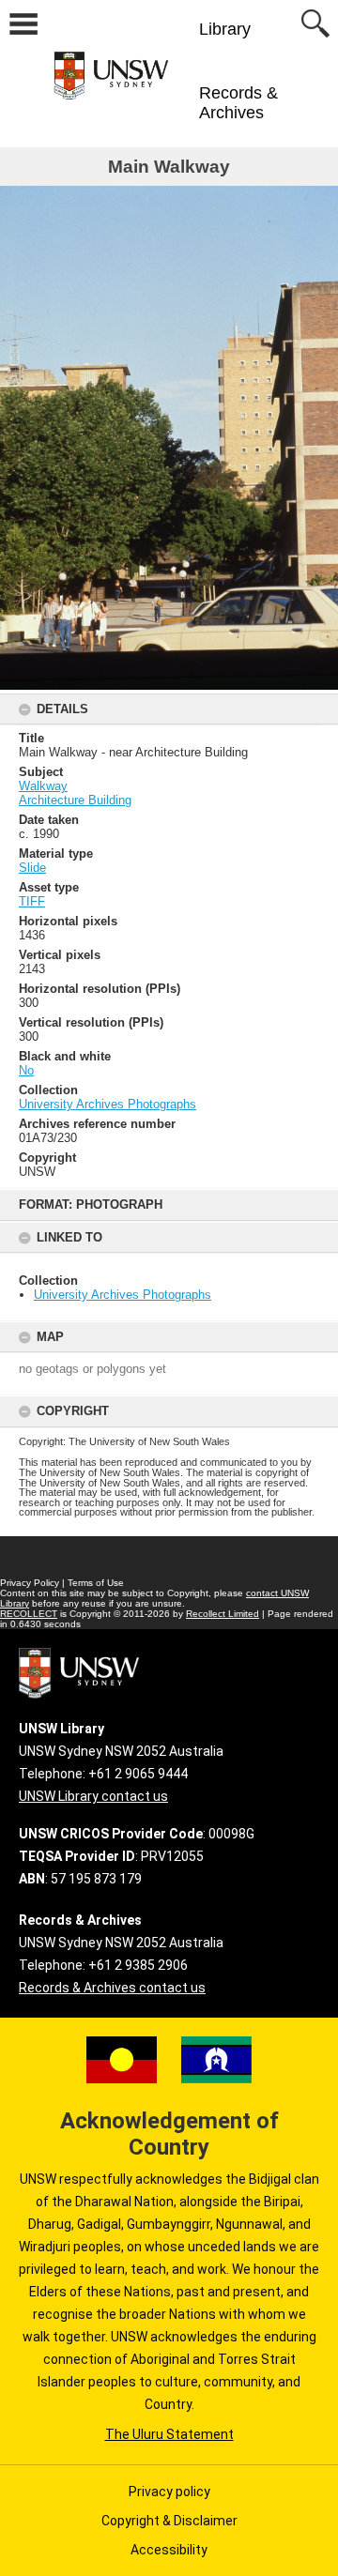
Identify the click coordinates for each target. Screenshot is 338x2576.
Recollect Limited (223, 1614)
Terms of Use (96, 1583)
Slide (32, 868)
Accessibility (169, 2550)
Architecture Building (75, 800)
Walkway (43, 786)
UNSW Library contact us (93, 1796)
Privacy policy (169, 2492)
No (26, 1070)
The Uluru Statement (169, 2434)
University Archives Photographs (123, 1295)
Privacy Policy (30, 1583)
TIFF (32, 901)
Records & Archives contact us (112, 1988)
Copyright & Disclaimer (169, 2521)
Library (225, 29)
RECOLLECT (29, 1614)
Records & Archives (238, 103)
